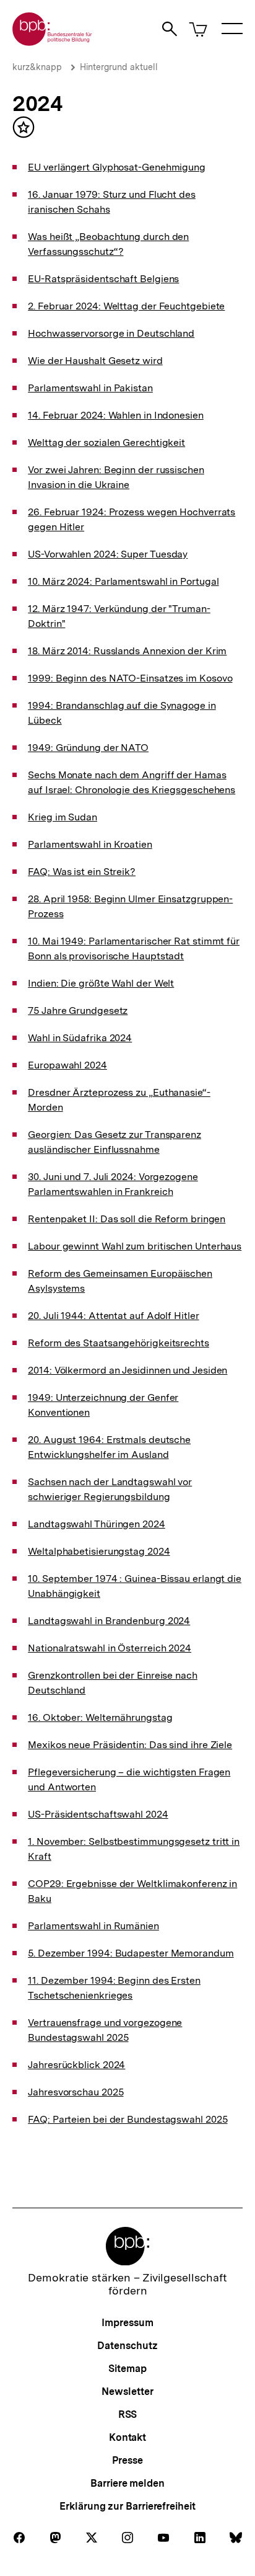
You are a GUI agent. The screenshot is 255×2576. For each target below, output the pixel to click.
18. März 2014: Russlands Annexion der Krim (127, 651)
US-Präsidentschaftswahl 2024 (98, 1814)
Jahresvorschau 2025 (76, 2092)
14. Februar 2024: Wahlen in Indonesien (116, 415)
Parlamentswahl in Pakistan (90, 388)
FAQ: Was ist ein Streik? (82, 872)
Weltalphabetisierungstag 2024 (99, 1551)
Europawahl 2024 (67, 1065)
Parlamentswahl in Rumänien (93, 1926)
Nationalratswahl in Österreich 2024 (110, 1648)
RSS (128, 2414)
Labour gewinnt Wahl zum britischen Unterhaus (135, 1246)
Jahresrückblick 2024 (76, 2065)
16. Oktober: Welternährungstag (100, 1717)
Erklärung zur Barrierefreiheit (127, 2506)
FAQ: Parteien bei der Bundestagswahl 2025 (127, 2119)
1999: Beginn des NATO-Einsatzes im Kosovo (130, 678)
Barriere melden (127, 2483)
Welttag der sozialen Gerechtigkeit (106, 442)
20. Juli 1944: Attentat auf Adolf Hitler (113, 1316)
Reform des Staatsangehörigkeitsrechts (119, 1343)
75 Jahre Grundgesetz (78, 1010)
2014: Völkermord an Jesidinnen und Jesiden (127, 1370)
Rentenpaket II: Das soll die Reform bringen (127, 1219)
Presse (127, 2460)
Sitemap (127, 2369)
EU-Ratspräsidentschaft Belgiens (103, 279)
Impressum (127, 2323)
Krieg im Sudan (63, 817)
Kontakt (127, 2437)
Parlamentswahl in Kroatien (90, 844)
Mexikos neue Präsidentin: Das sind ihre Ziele (130, 1745)
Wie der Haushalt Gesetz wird (95, 361)
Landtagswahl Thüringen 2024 (97, 1524)
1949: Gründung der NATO (88, 748)
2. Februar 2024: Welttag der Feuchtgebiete (126, 306)
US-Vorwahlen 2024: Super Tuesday (108, 554)
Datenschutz (127, 2346)
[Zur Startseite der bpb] (53, 42)
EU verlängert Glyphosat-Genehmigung (117, 167)
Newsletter (127, 2392)
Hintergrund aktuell (119, 67)
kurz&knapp (37, 67)
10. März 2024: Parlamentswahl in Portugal (123, 581)
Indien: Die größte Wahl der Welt (101, 983)
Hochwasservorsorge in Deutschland (111, 333)
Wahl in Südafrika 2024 (80, 1038)
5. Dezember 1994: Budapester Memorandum (131, 1953)
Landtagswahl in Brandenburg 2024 (109, 1621)
